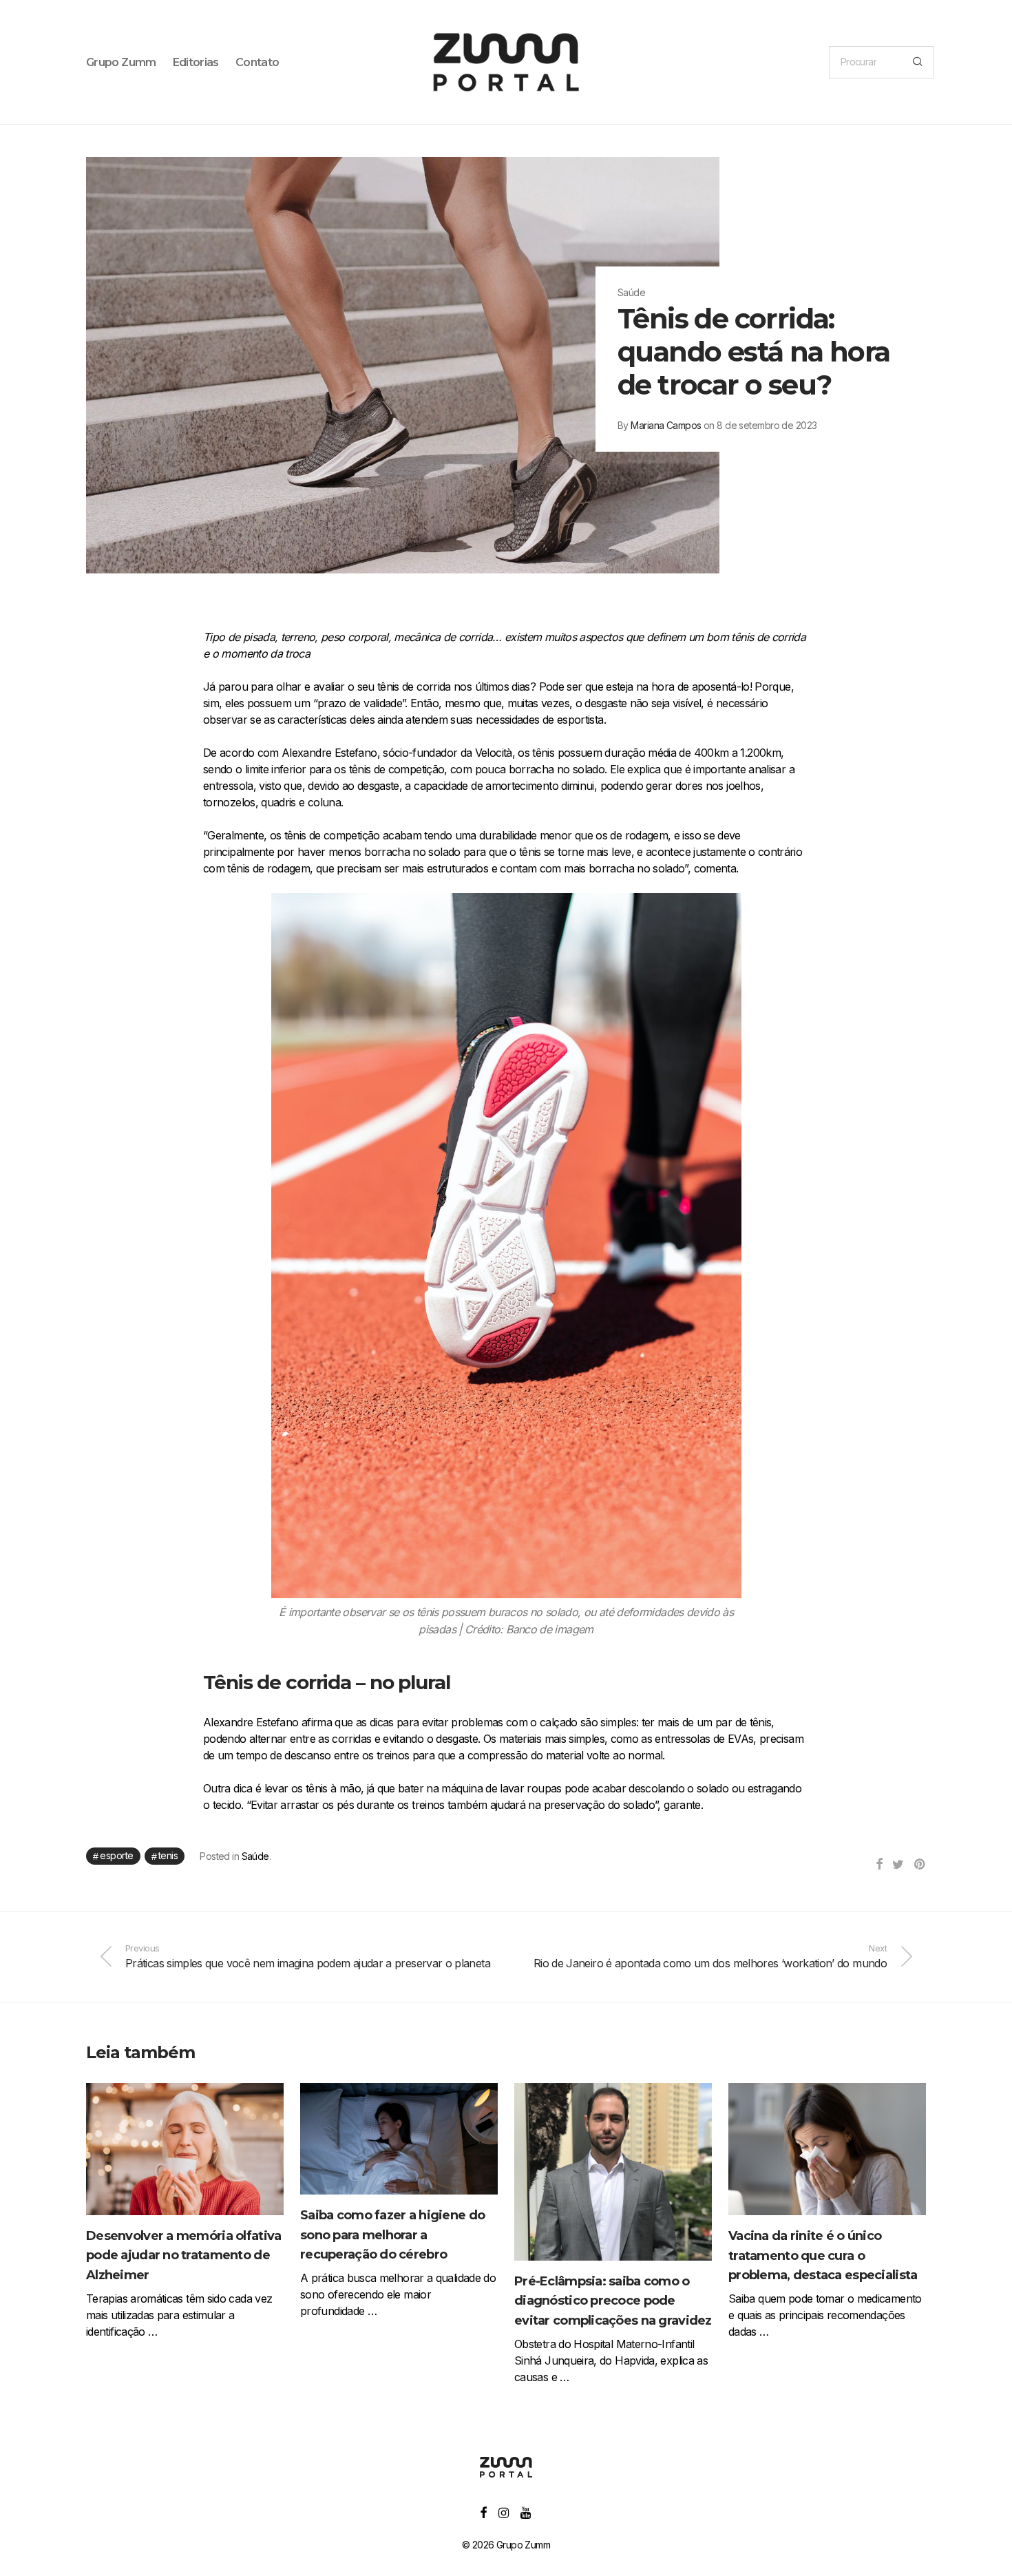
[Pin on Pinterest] (920, 1865)
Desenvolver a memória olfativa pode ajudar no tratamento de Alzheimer (183, 2256)
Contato (257, 62)
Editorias (196, 62)
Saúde (255, 1856)
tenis (168, 1855)
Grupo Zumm (121, 62)
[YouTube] (526, 2512)
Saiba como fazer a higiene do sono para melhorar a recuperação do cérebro (392, 2235)
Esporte (116, 1855)
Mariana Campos (666, 425)
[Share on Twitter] (898, 1865)
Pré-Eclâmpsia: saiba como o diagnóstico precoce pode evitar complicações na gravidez (613, 2301)
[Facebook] (483, 2512)
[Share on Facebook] (879, 1865)
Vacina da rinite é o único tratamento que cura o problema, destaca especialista (823, 2256)
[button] (917, 62)
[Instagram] (503, 2512)
